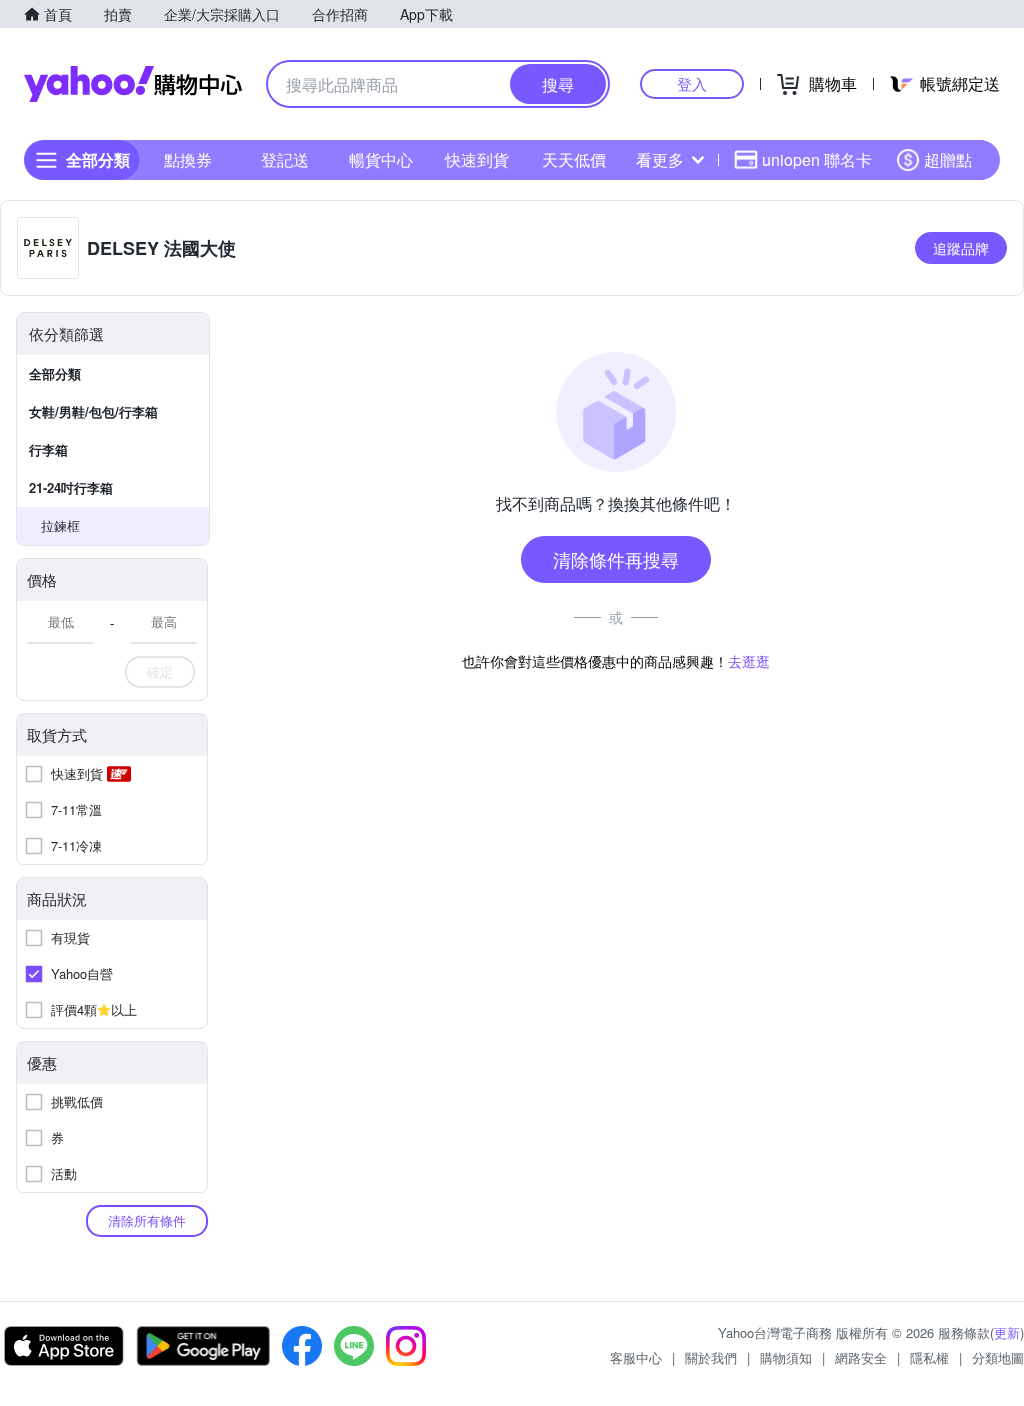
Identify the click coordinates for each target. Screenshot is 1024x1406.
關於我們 (711, 1357)
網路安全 (861, 1357)
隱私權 (929, 1357)
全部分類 (55, 373)
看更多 (660, 159)
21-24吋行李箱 (71, 487)
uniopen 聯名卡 (817, 159)
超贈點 (948, 159)
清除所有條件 (147, 1220)
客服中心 (636, 1357)
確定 (160, 671)
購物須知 (786, 1357)
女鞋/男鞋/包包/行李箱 (93, 411)
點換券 (188, 159)
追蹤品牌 (961, 248)
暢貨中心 (381, 159)
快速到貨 (477, 159)
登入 (692, 83)
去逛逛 (749, 661)
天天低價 (574, 159)
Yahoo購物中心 (133, 84)
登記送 (285, 159)
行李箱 (48, 449)
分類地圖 (998, 1357)
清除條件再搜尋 (616, 559)
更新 (1007, 1332)
